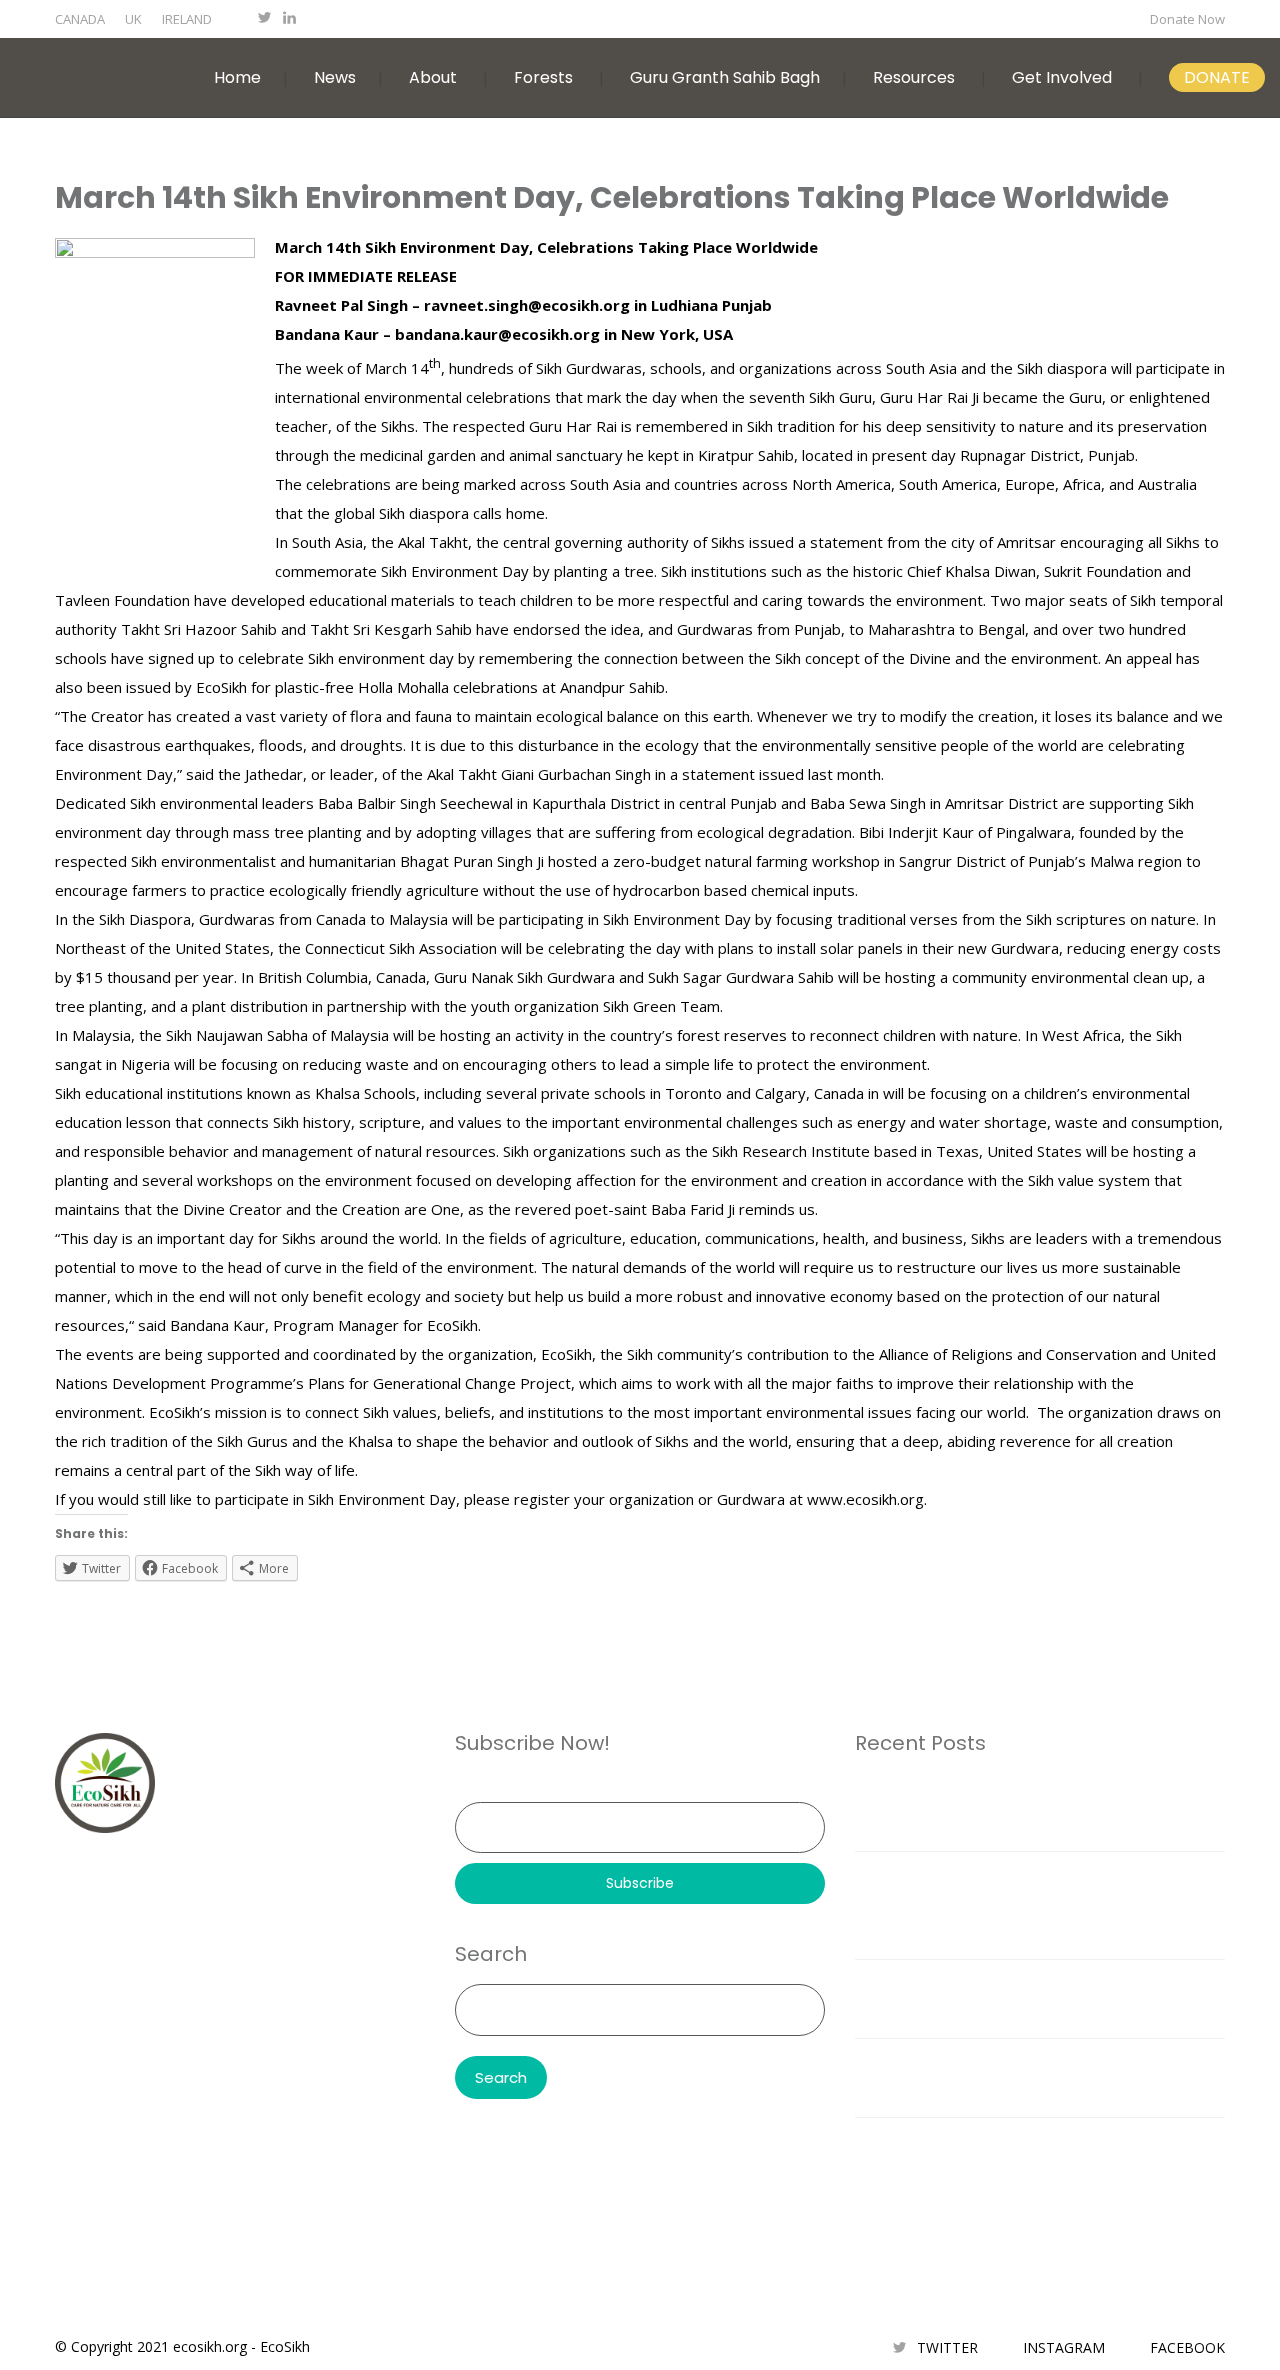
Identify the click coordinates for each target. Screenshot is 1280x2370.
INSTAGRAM (1064, 2347)
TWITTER (947, 2347)
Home (237, 77)
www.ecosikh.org (865, 1499)
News (335, 77)
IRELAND (187, 19)
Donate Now (1187, 19)
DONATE (1217, 77)
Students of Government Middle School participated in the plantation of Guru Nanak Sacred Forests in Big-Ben (1039, 1905)
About (433, 77)
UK (133, 19)
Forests (543, 77)
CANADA (80, 19)
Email (472, 1787)
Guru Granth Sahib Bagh (725, 77)
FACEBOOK (1187, 2347)
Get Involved (1062, 77)
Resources (914, 77)
